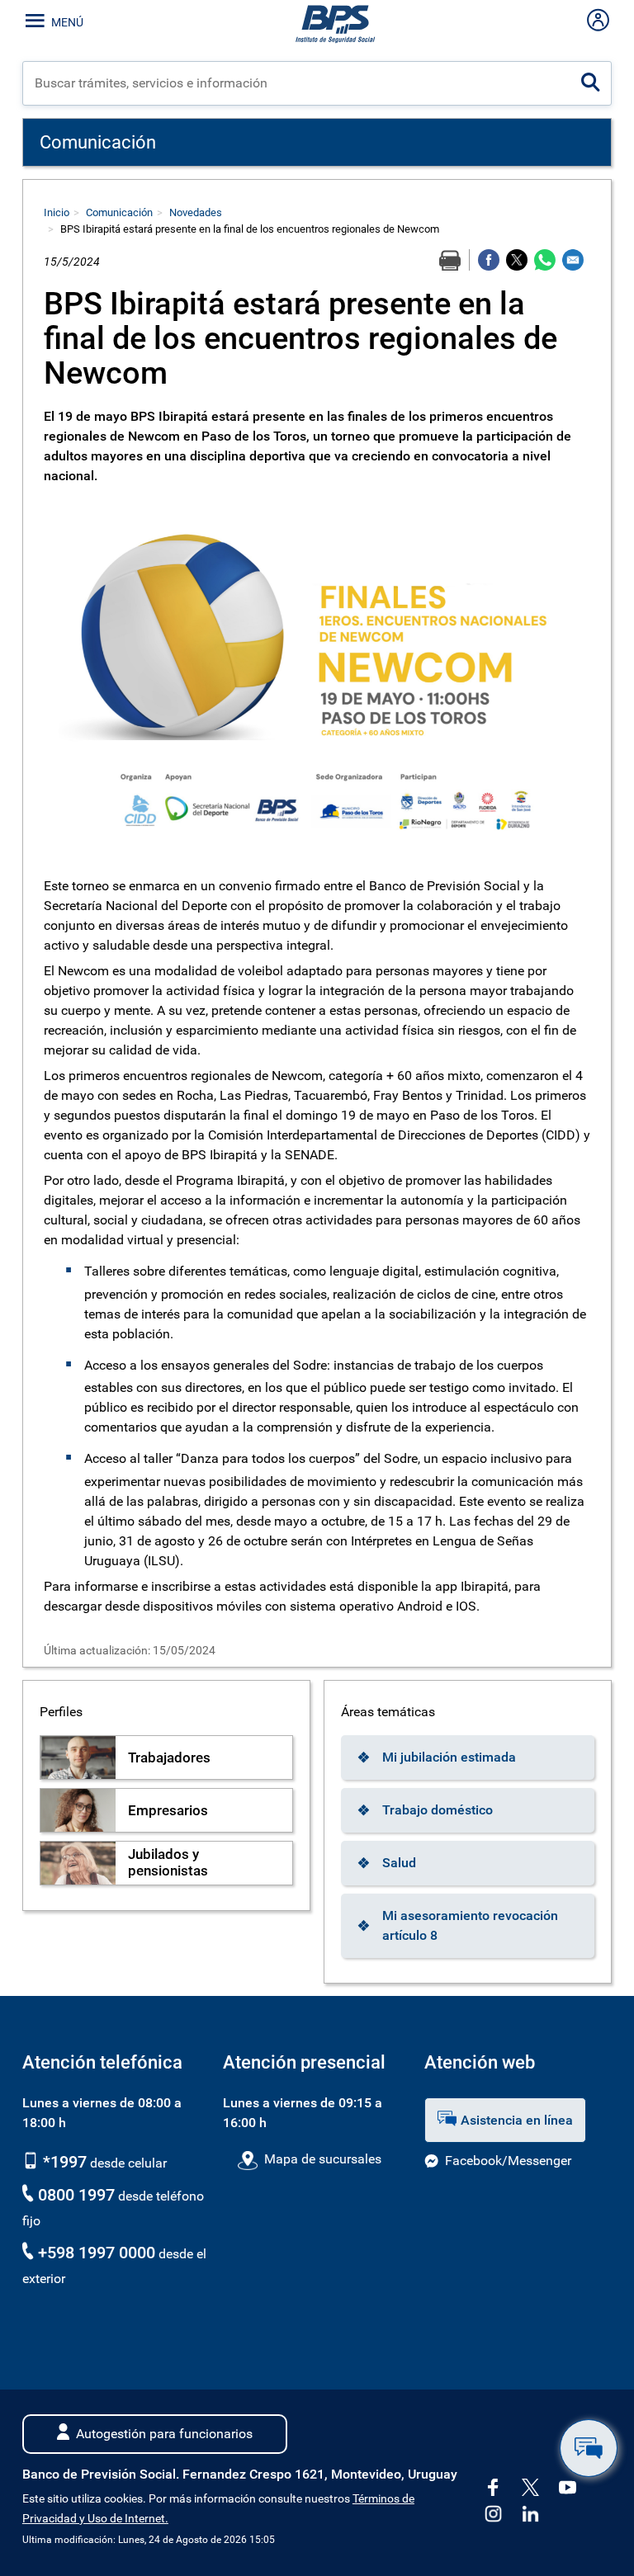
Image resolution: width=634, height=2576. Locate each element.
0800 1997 (76, 2195)
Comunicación (119, 212)
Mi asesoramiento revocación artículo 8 (470, 1925)
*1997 (63, 2162)
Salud (399, 1863)
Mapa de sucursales (322, 2159)
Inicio (57, 212)
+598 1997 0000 (97, 2253)
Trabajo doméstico (438, 1810)
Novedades (196, 212)
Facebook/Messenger (508, 2161)
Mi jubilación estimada (449, 1757)
